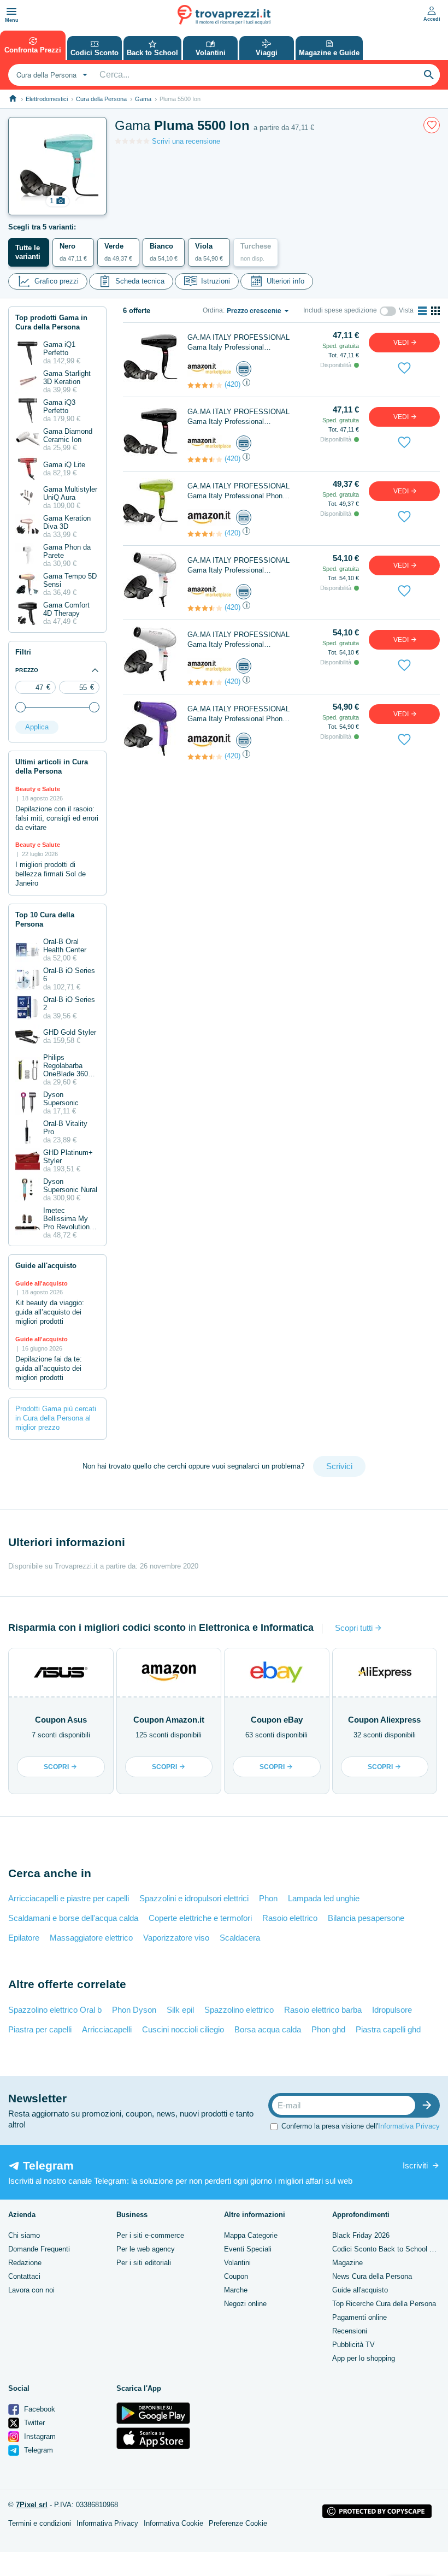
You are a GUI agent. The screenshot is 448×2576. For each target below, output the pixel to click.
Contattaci (24, 2276)
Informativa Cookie (173, 2523)
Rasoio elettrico (290, 1918)
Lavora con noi (31, 2290)
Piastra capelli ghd (388, 2029)
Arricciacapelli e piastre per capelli (69, 1898)
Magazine (347, 2263)
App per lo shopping (364, 2358)
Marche (236, 2290)
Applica (37, 727)
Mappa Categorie (251, 2235)
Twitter (33, 2423)
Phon (268, 1898)
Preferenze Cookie (238, 2523)
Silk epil (180, 2010)
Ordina (213, 310)
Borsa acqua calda (268, 2029)
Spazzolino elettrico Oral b (55, 2010)
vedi (402, 343)
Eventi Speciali (248, 2249)
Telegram (37, 2450)
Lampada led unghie (324, 1898)
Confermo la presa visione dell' (361, 2126)
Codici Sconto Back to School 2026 (388, 2249)
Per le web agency (146, 2249)
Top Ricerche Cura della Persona (384, 2304)
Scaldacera (240, 1938)
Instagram (39, 2436)
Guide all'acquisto (360, 2290)
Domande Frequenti (39, 2249)
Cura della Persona (101, 99)
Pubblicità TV (353, 2345)
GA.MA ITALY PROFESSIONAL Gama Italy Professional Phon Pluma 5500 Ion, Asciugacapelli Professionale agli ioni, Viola (238, 714)
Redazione (25, 2263)
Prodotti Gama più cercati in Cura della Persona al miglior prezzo (56, 1418)
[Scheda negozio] (209, 369)
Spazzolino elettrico (239, 2010)
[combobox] (51, 75)
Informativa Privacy (409, 2126)
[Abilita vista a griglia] (435, 311)
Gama (143, 99)
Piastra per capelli (40, 2029)
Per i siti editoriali (144, 2263)
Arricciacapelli (107, 2029)
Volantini (237, 2263)
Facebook (39, 2409)
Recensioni (350, 2331)
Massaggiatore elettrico (91, 1938)
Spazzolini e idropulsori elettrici (194, 1898)
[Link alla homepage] (13, 99)
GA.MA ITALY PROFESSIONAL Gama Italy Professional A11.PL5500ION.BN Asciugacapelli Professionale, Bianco (243, 566)
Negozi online (245, 2304)
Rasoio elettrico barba (323, 2010)
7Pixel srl (32, 2505)
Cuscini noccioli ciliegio (183, 2029)
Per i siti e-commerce (150, 2235)
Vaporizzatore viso (176, 1938)
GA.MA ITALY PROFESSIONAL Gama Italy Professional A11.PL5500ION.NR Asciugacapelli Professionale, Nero (243, 343)
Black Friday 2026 (361, 2235)
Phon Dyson (134, 2010)
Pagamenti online (359, 2317)
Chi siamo (24, 2235)
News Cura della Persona (372, 2276)
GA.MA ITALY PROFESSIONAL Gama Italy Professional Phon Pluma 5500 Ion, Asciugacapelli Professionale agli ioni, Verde (238, 491)
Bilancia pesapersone (366, 1918)
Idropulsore (392, 2010)
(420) (232, 384)
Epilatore (24, 1938)
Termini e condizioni (40, 2523)
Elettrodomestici (47, 99)
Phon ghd (328, 2029)
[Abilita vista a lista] (422, 311)
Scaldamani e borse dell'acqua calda (73, 1918)
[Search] (429, 75)
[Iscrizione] (429, 2105)
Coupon (236, 2276)
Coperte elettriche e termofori (200, 1918)
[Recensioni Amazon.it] (205, 385)
